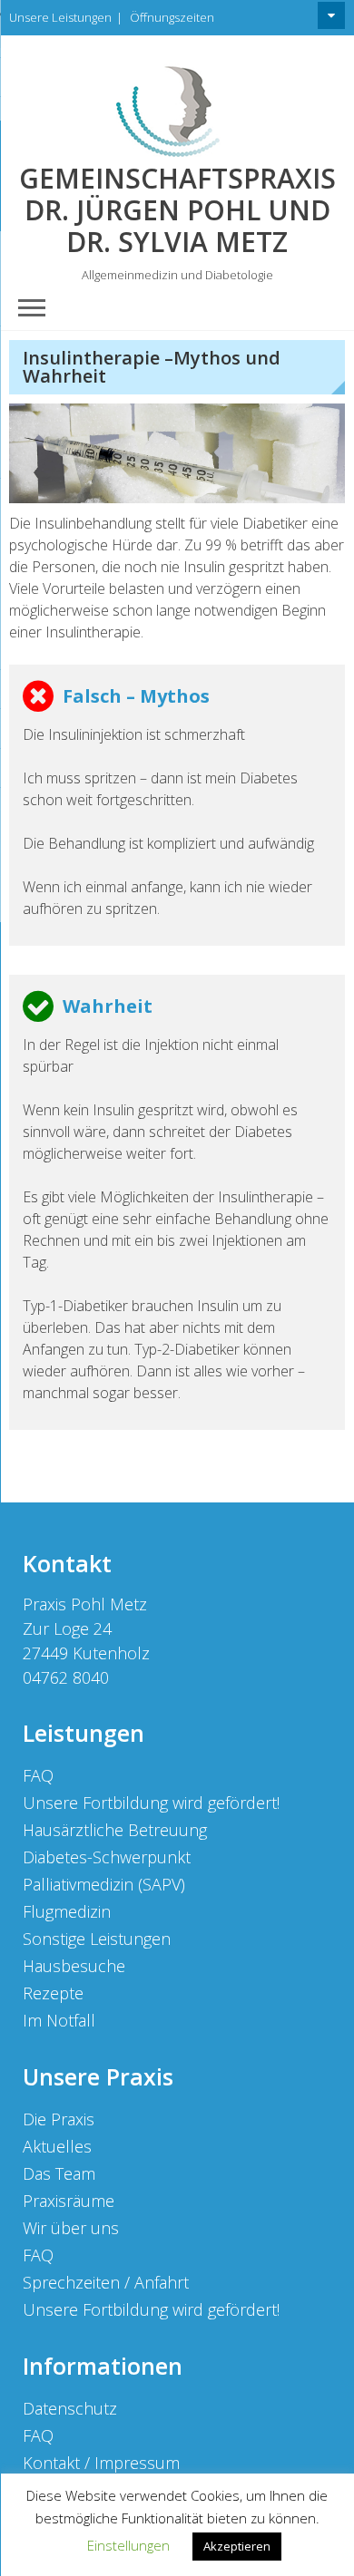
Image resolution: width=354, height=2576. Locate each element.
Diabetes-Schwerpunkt (107, 1857)
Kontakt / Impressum (101, 2463)
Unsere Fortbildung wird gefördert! (151, 1803)
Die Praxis (59, 2119)
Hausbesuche (74, 1966)
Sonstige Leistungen (97, 1939)
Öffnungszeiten (172, 17)
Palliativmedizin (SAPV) (104, 1884)
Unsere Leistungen (60, 17)
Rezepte (53, 1993)
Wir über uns (71, 2228)
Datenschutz (70, 2408)
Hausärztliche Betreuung (115, 1830)
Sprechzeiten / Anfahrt (106, 2282)
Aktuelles (57, 2146)
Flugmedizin (67, 1911)
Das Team (59, 2173)
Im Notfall (59, 2020)
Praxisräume (69, 2201)
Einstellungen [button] (128, 2545)
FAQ (38, 1775)
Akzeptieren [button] (237, 2546)
